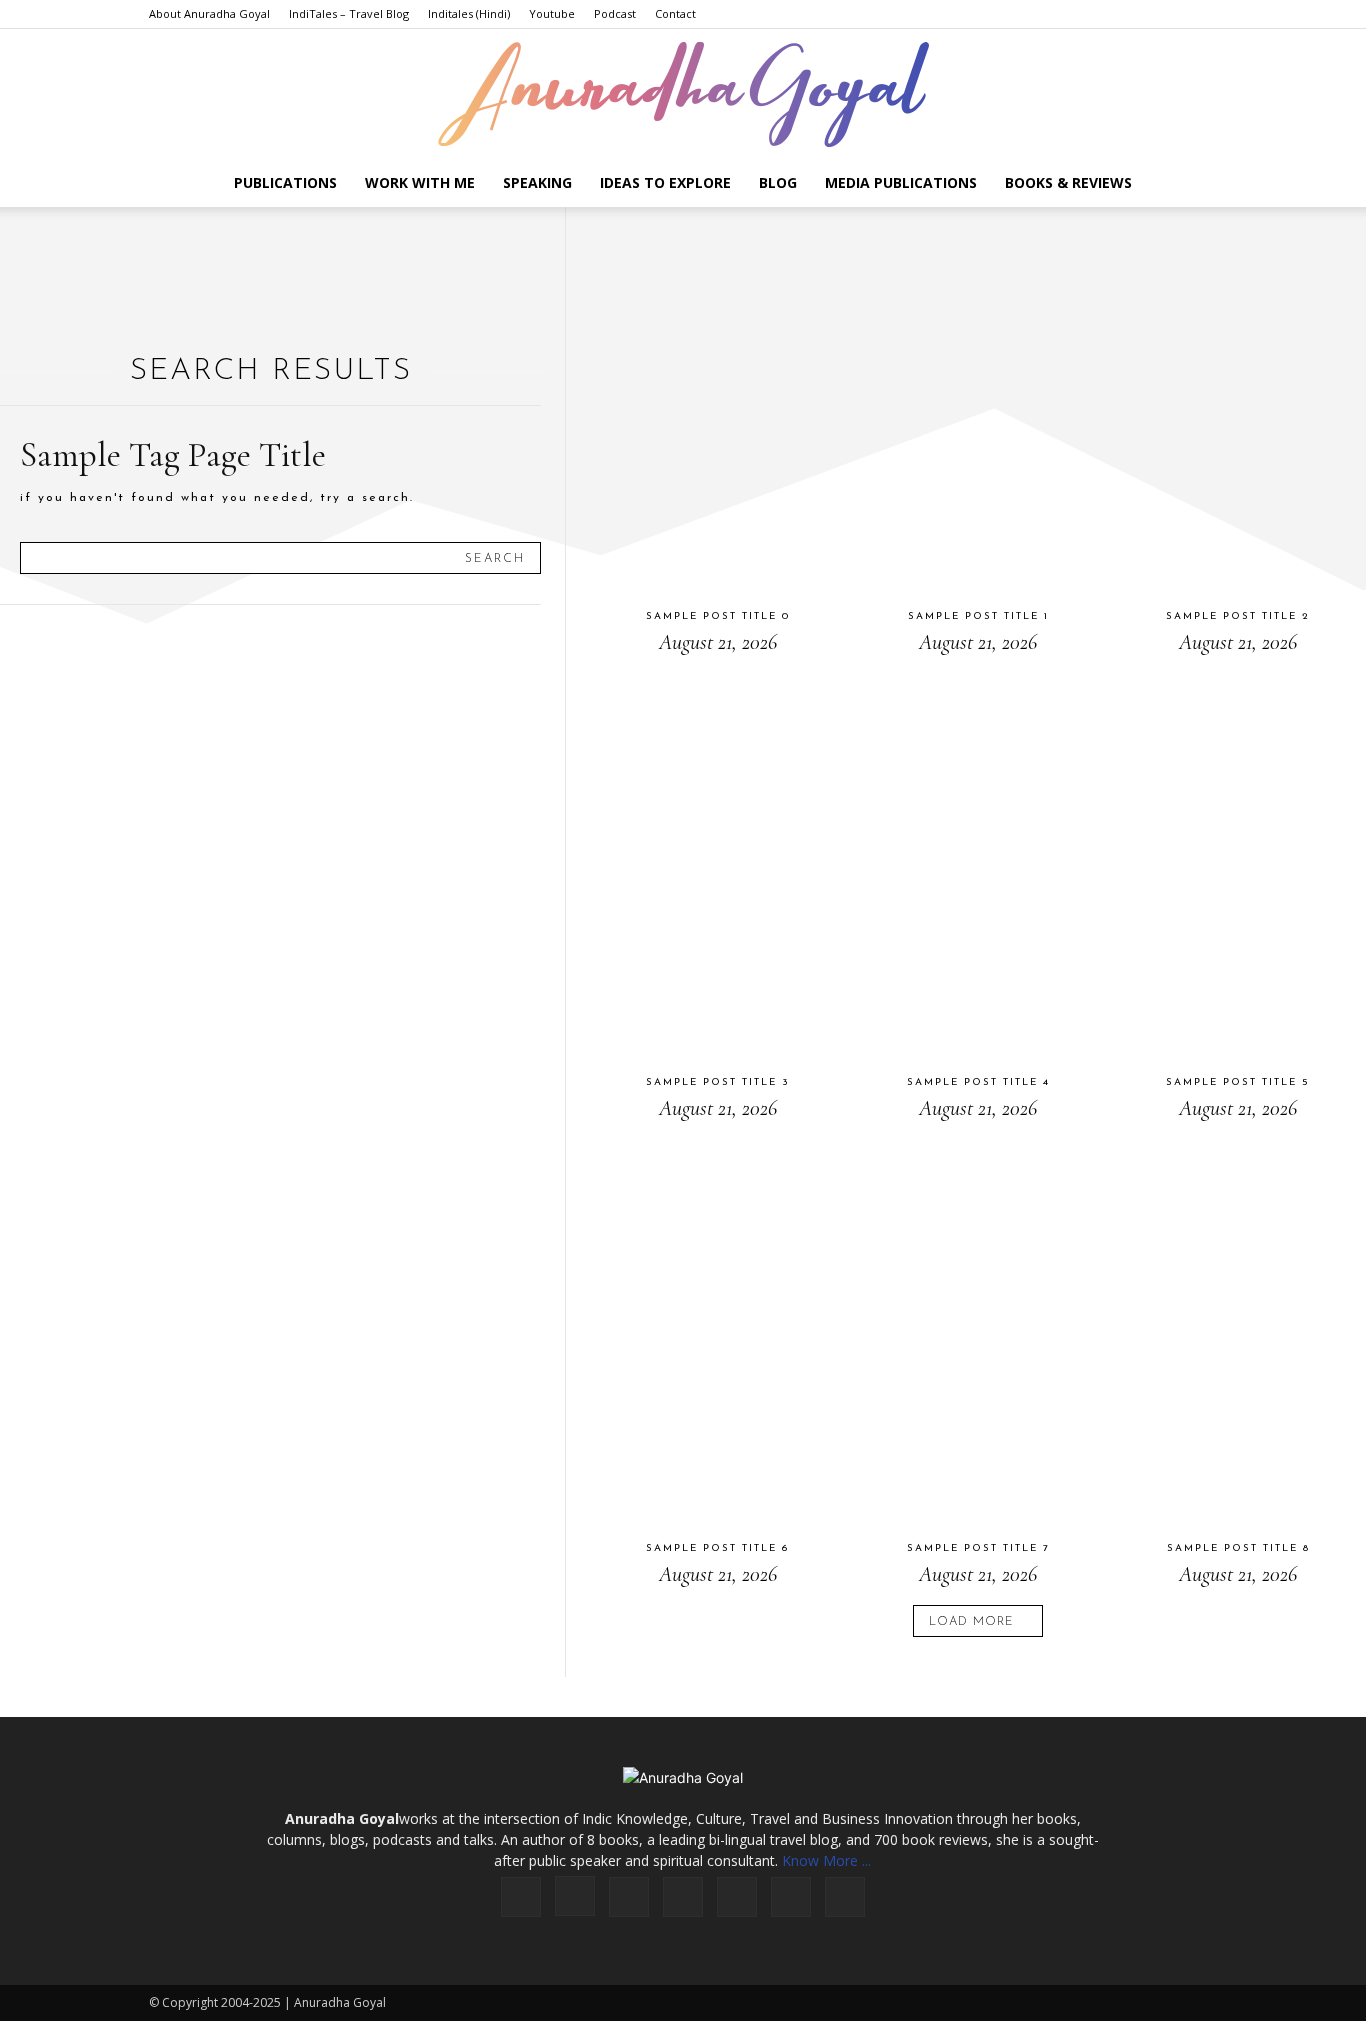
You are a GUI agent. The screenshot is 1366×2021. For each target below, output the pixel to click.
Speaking (537, 182)
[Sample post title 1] (977, 398)
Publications (285, 182)
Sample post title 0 (718, 616)
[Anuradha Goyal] (683, 95)
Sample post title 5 (1238, 1082)
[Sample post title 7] (977, 1330)
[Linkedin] (629, 1897)
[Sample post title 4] (977, 864)
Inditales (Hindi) (469, 13)
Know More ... (826, 1860)
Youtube (552, 13)
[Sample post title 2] (1238, 398)
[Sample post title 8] (1238, 1330)
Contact (675, 13)
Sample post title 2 (1238, 616)
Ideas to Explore (665, 182)
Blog (778, 182)
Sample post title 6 (717, 1548)
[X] (791, 1897)
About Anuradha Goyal (209, 13)
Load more (971, 1622)
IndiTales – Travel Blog (349, 13)
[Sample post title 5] (1238, 864)
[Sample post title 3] (717, 864)
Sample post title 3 (718, 1082)
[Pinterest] (737, 1897)
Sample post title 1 (978, 616)
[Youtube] (845, 1897)
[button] (1193, 184)
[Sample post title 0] (717, 398)
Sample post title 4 (978, 1082)
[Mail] (683, 1897)
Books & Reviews (1068, 182)
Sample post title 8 (1238, 1548)
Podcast (615, 13)
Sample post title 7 (978, 1548)
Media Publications (901, 182)
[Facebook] (521, 1897)
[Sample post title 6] (717, 1330)
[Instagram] (575, 1896)
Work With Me (420, 182)
